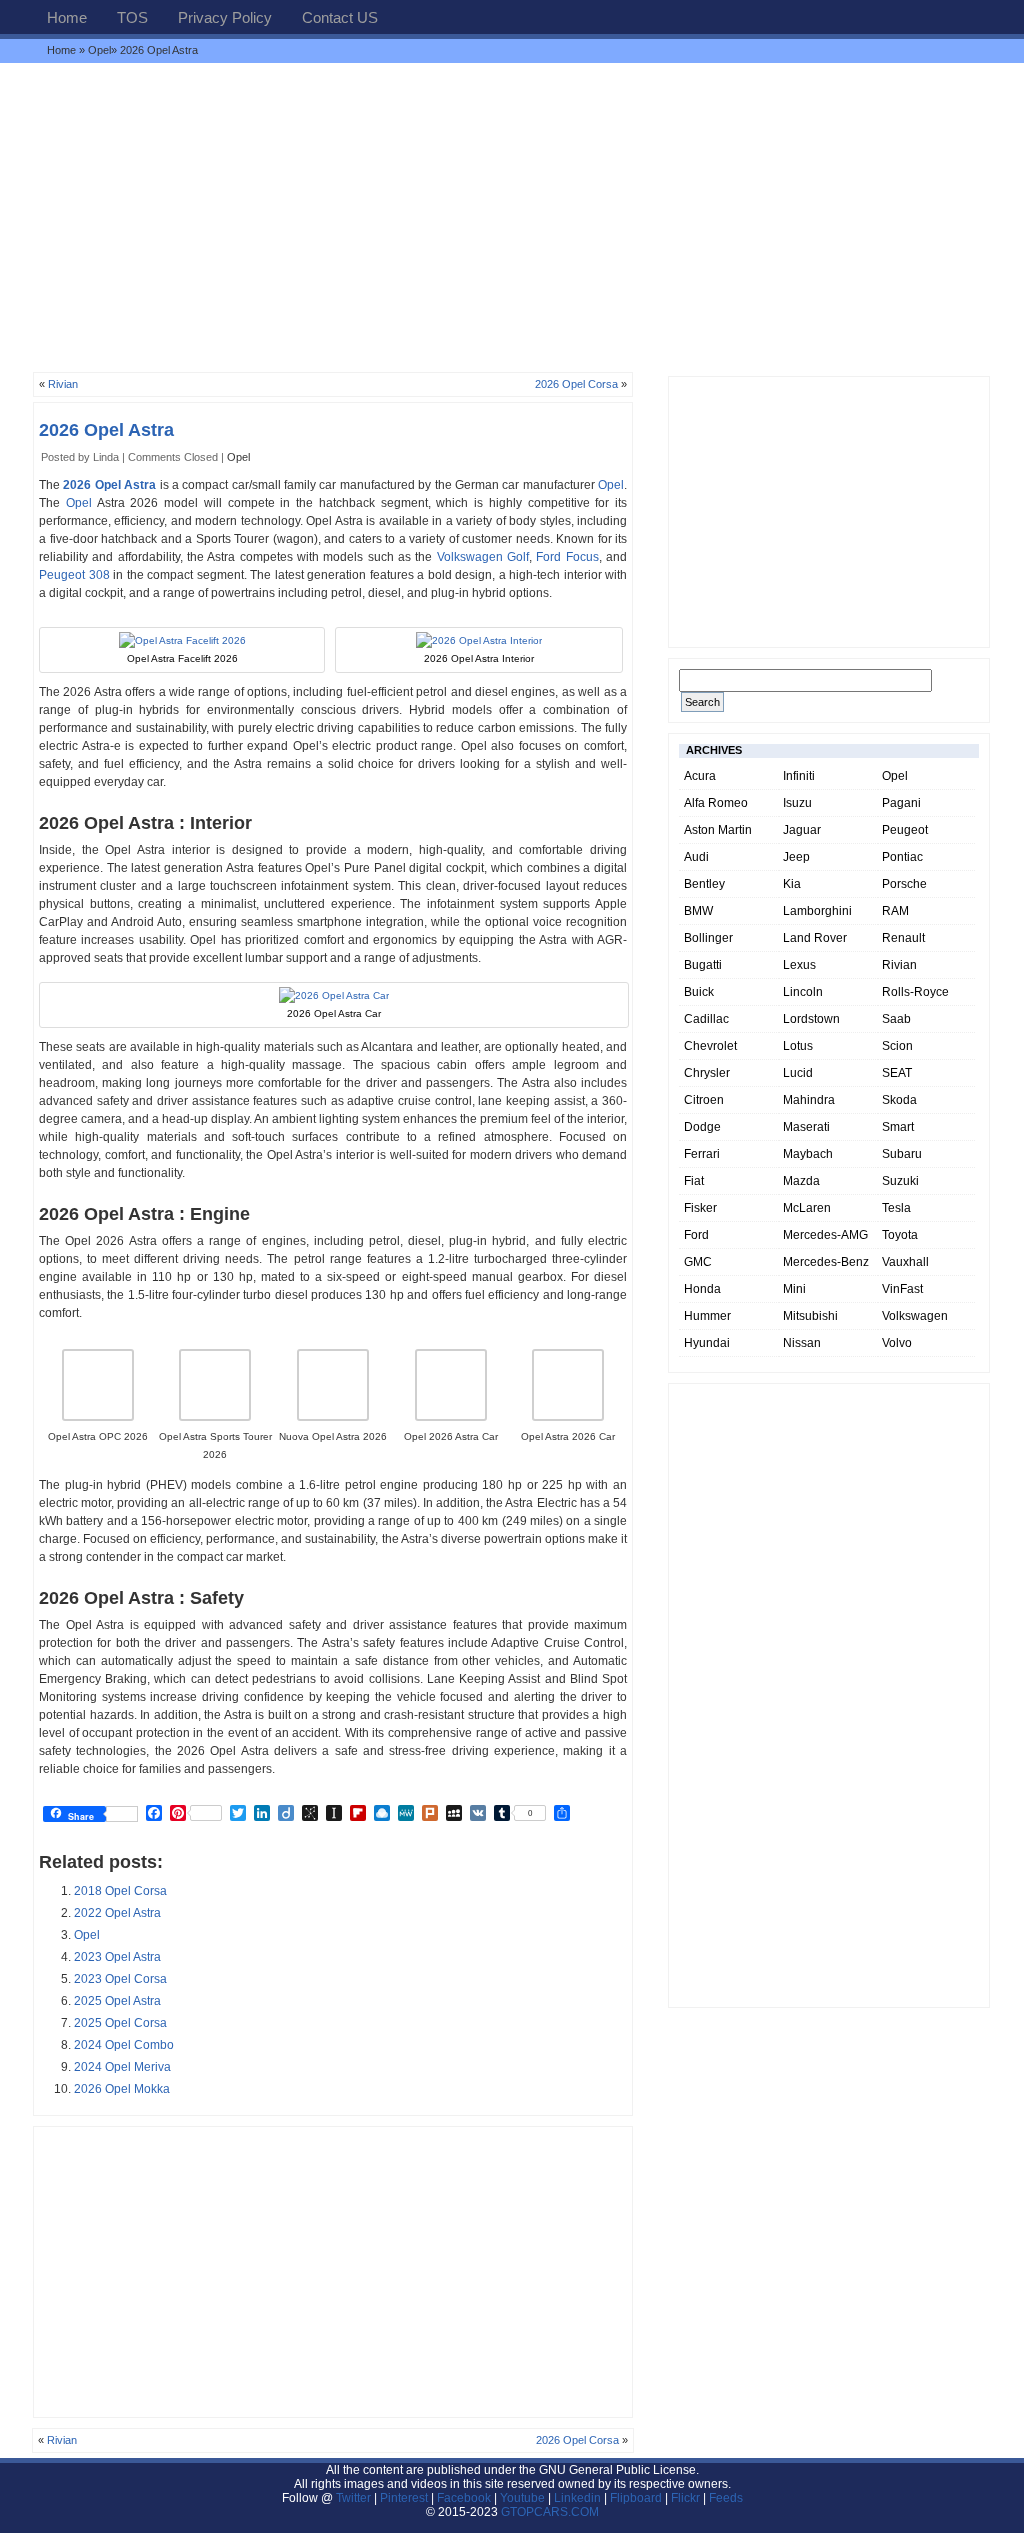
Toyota (900, 1235)
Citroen (704, 1100)
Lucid (798, 1073)
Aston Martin (718, 830)
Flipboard (636, 2498)
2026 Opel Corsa (576, 384)
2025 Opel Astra (117, 2001)
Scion (897, 1046)
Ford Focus (567, 557)
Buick (699, 992)
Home (67, 17)
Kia (792, 884)
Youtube (522, 2498)
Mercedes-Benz (826, 1262)
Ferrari (702, 1154)
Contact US (340, 17)
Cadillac (706, 1019)
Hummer (707, 1316)
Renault (903, 938)
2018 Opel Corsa (120, 1891)
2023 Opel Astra (117, 1957)
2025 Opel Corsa (120, 2023)
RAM (895, 911)
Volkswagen (915, 1316)
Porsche (904, 884)
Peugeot (905, 830)
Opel (99, 50)
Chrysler (707, 1073)
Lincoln (803, 992)
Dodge (702, 1127)
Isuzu (797, 803)
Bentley (704, 884)
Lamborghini (817, 911)
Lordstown (811, 1019)
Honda (702, 1289)
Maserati (806, 1127)
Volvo (897, 1343)
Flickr (685, 2498)
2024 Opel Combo (124, 2045)
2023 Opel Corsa (120, 1979)
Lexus (799, 965)
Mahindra (809, 1100)
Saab (896, 1019)
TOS (132, 17)
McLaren (807, 1208)
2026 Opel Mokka (122, 2089)
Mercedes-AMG (825, 1235)
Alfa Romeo (716, 803)
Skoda (899, 1100)
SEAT (897, 1073)
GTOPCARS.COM (550, 2512)
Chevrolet (710, 1046)
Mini (794, 1289)
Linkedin (577, 2498)
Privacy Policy (225, 17)
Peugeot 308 (74, 575)
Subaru (902, 1154)
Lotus (798, 1046)
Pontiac (902, 857)
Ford (696, 1235)
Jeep (796, 857)
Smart (898, 1127)
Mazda (801, 1181)
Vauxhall (905, 1262)
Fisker (700, 1208)
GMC (698, 1262)
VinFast (902, 1289)
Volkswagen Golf (483, 557)
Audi (696, 857)
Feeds (726, 2498)
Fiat (694, 1181)
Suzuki (900, 1181)
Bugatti (703, 965)
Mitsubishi (810, 1316)
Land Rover (815, 938)
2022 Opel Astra (117, 1913)
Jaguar (802, 830)
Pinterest (404, 2498)
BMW (698, 911)
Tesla (896, 1208)
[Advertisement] (512, 217)
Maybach (808, 1154)
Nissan (802, 1343)
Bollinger (708, 938)
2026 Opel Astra (106, 430)
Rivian (63, 384)
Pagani (901, 803)
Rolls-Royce (915, 992)
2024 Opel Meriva (122, 2067)
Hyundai (707, 1343)
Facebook (464, 2498)
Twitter (355, 2498)
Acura (700, 776)
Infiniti (799, 776)
